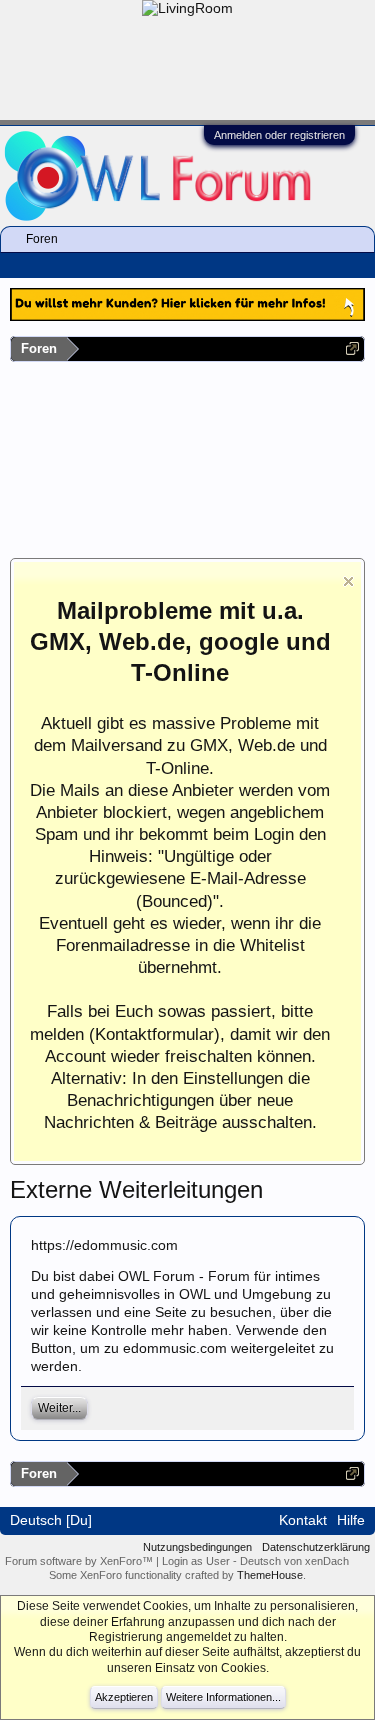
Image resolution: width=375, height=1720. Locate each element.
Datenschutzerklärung (316, 1547)
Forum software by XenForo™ (80, 1561)
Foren (42, 239)
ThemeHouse (270, 1575)
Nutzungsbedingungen (197, 1547)
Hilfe (351, 1520)
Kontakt (303, 1520)
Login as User (197, 1561)
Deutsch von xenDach (294, 1561)
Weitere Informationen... (223, 1697)
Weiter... (59, 1408)
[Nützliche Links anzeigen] (352, 348)
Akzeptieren (124, 1697)
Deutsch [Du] (51, 1520)
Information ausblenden (348, 581)
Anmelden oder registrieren (279, 135)
